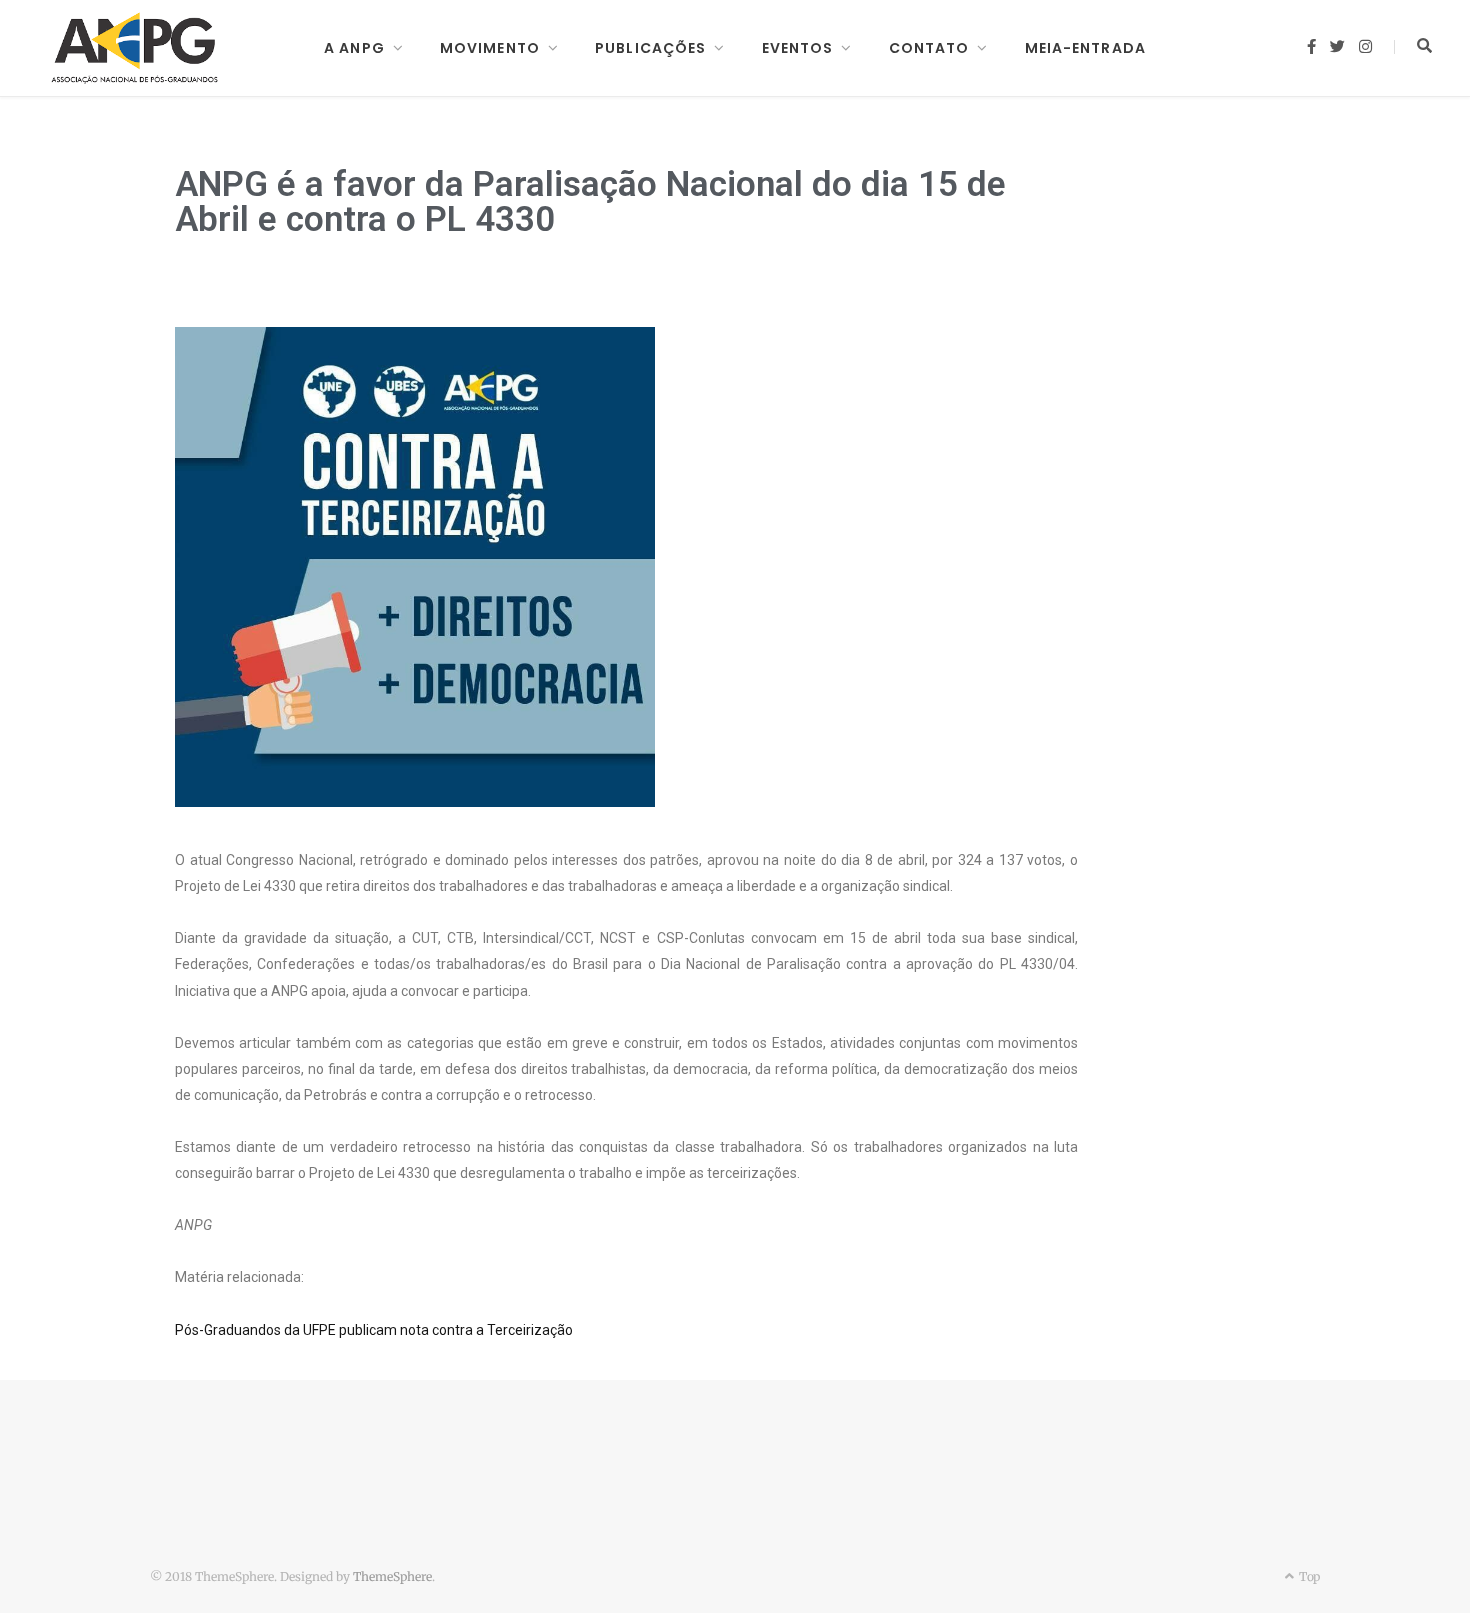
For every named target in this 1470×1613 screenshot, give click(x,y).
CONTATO (929, 48)
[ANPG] (135, 48)
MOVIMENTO (490, 48)
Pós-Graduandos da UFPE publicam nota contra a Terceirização (374, 1330)
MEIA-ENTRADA (1085, 48)
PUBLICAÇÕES (650, 48)
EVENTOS (798, 48)
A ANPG (354, 48)
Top (1308, 1576)
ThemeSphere (392, 1576)
